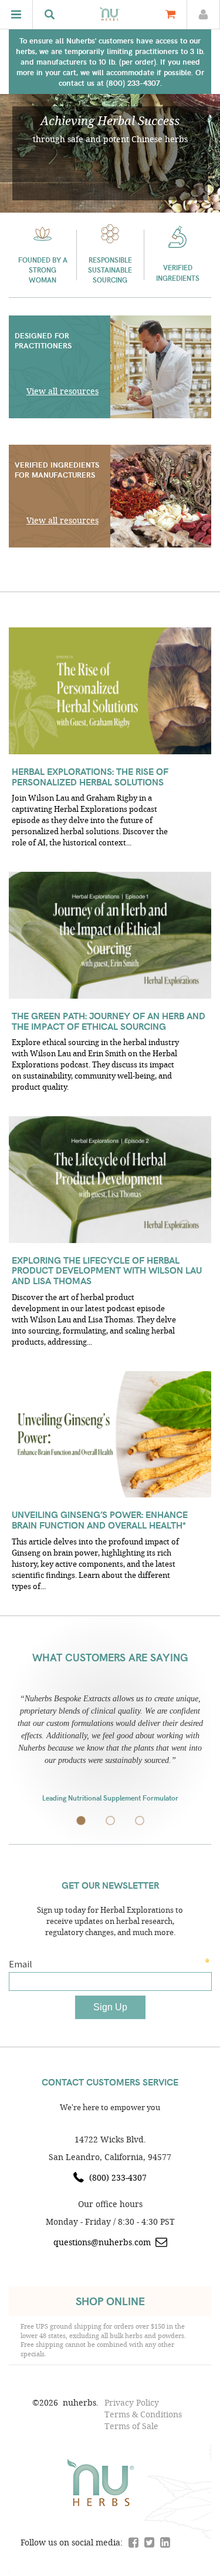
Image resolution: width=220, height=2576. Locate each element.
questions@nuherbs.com (102, 2242)
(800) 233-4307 (118, 2177)
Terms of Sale (131, 2426)
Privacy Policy (132, 2402)
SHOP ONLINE (110, 2301)
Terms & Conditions (143, 2414)
